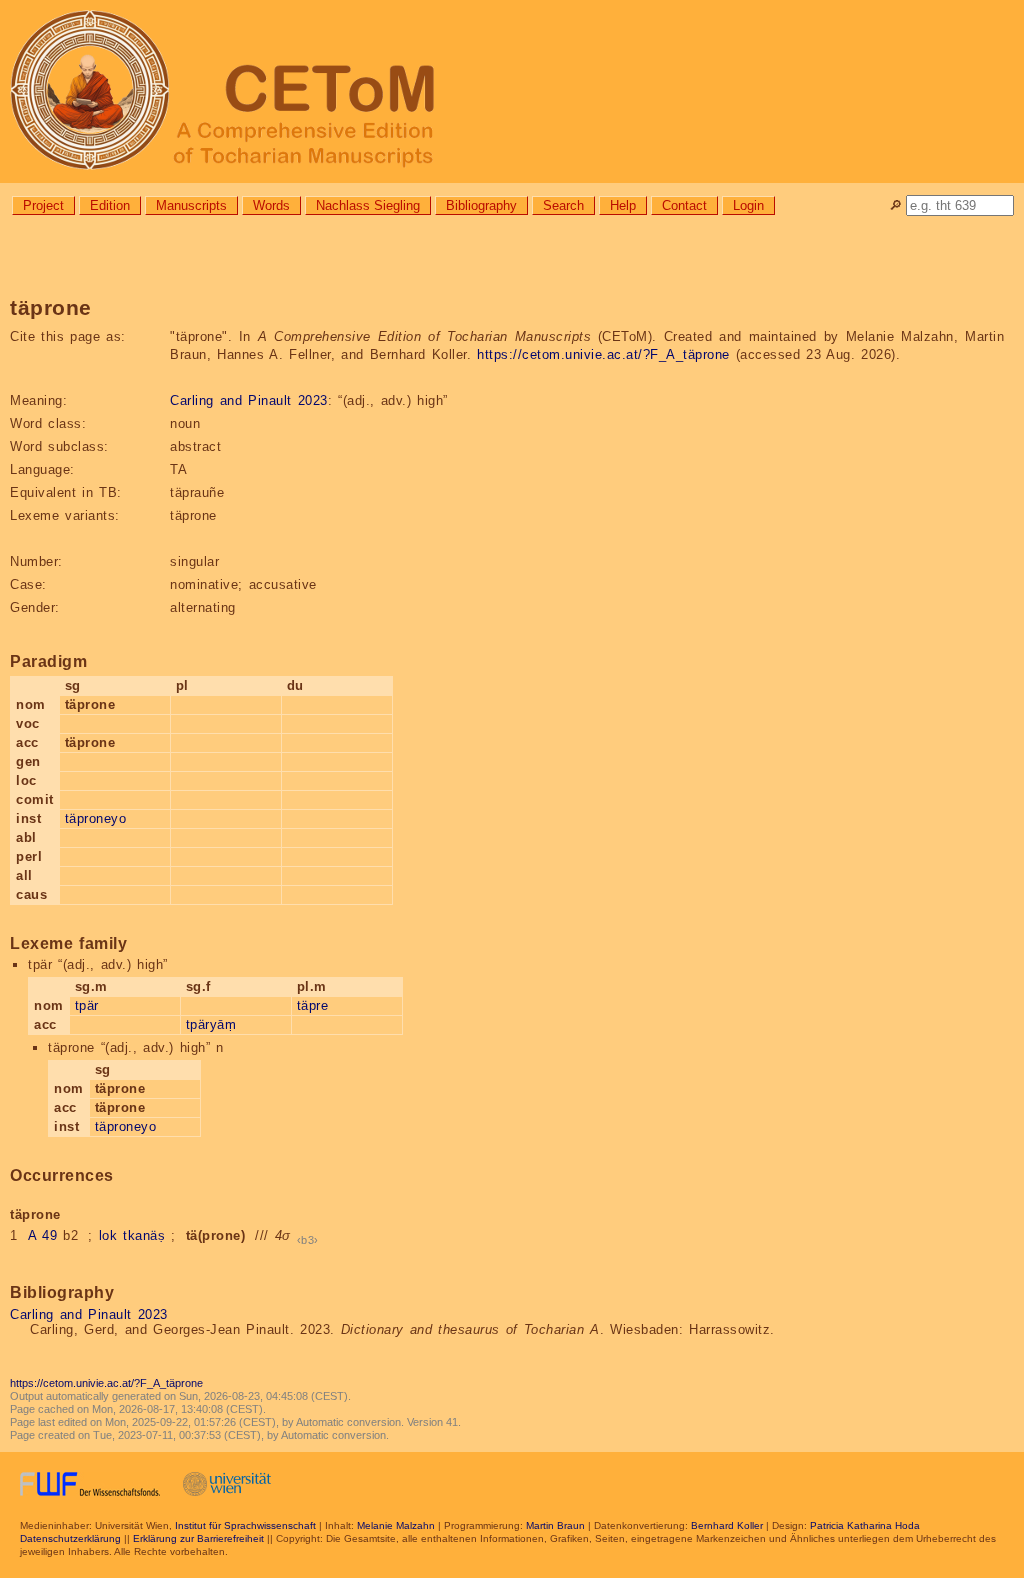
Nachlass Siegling (368, 205)
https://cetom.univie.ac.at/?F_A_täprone (603, 354)
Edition (110, 205)
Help (623, 205)
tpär (87, 1005)
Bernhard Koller (727, 1525)
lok (108, 1235)
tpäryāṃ (211, 1024)
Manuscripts (191, 205)
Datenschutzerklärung (70, 1538)
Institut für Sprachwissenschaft (245, 1525)
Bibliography (481, 205)
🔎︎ (895, 205)
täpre (313, 1005)
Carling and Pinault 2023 (249, 400)
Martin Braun (555, 1525)
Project (43, 205)
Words (271, 205)
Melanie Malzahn (396, 1525)
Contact (684, 205)
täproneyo (96, 818)
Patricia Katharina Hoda (865, 1525)
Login (748, 205)
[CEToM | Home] (512, 91)
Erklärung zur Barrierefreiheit (198, 1538)
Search (563, 205)
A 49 (43, 1235)
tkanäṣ (144, 1235)
